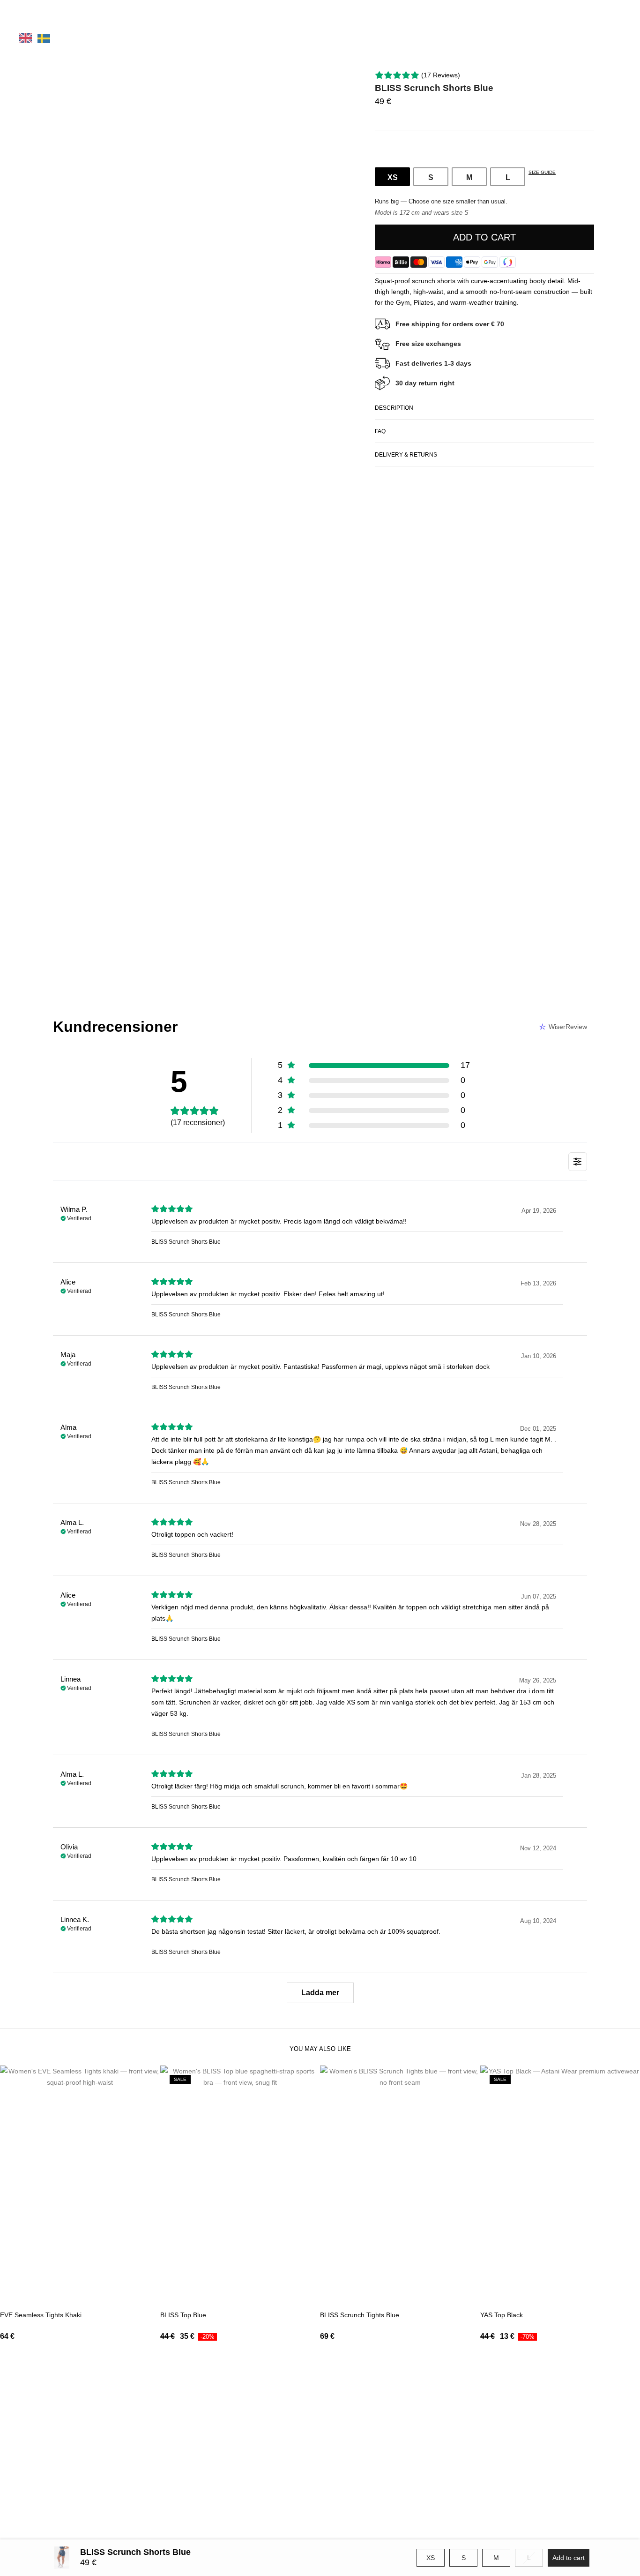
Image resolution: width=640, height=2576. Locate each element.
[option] (44, 38)
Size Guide (542, 172)
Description (394, 408)
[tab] (484, 408)
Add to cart (484, 237)
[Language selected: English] (45, 38)
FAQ (380, 431)
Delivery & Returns (406, 455)
